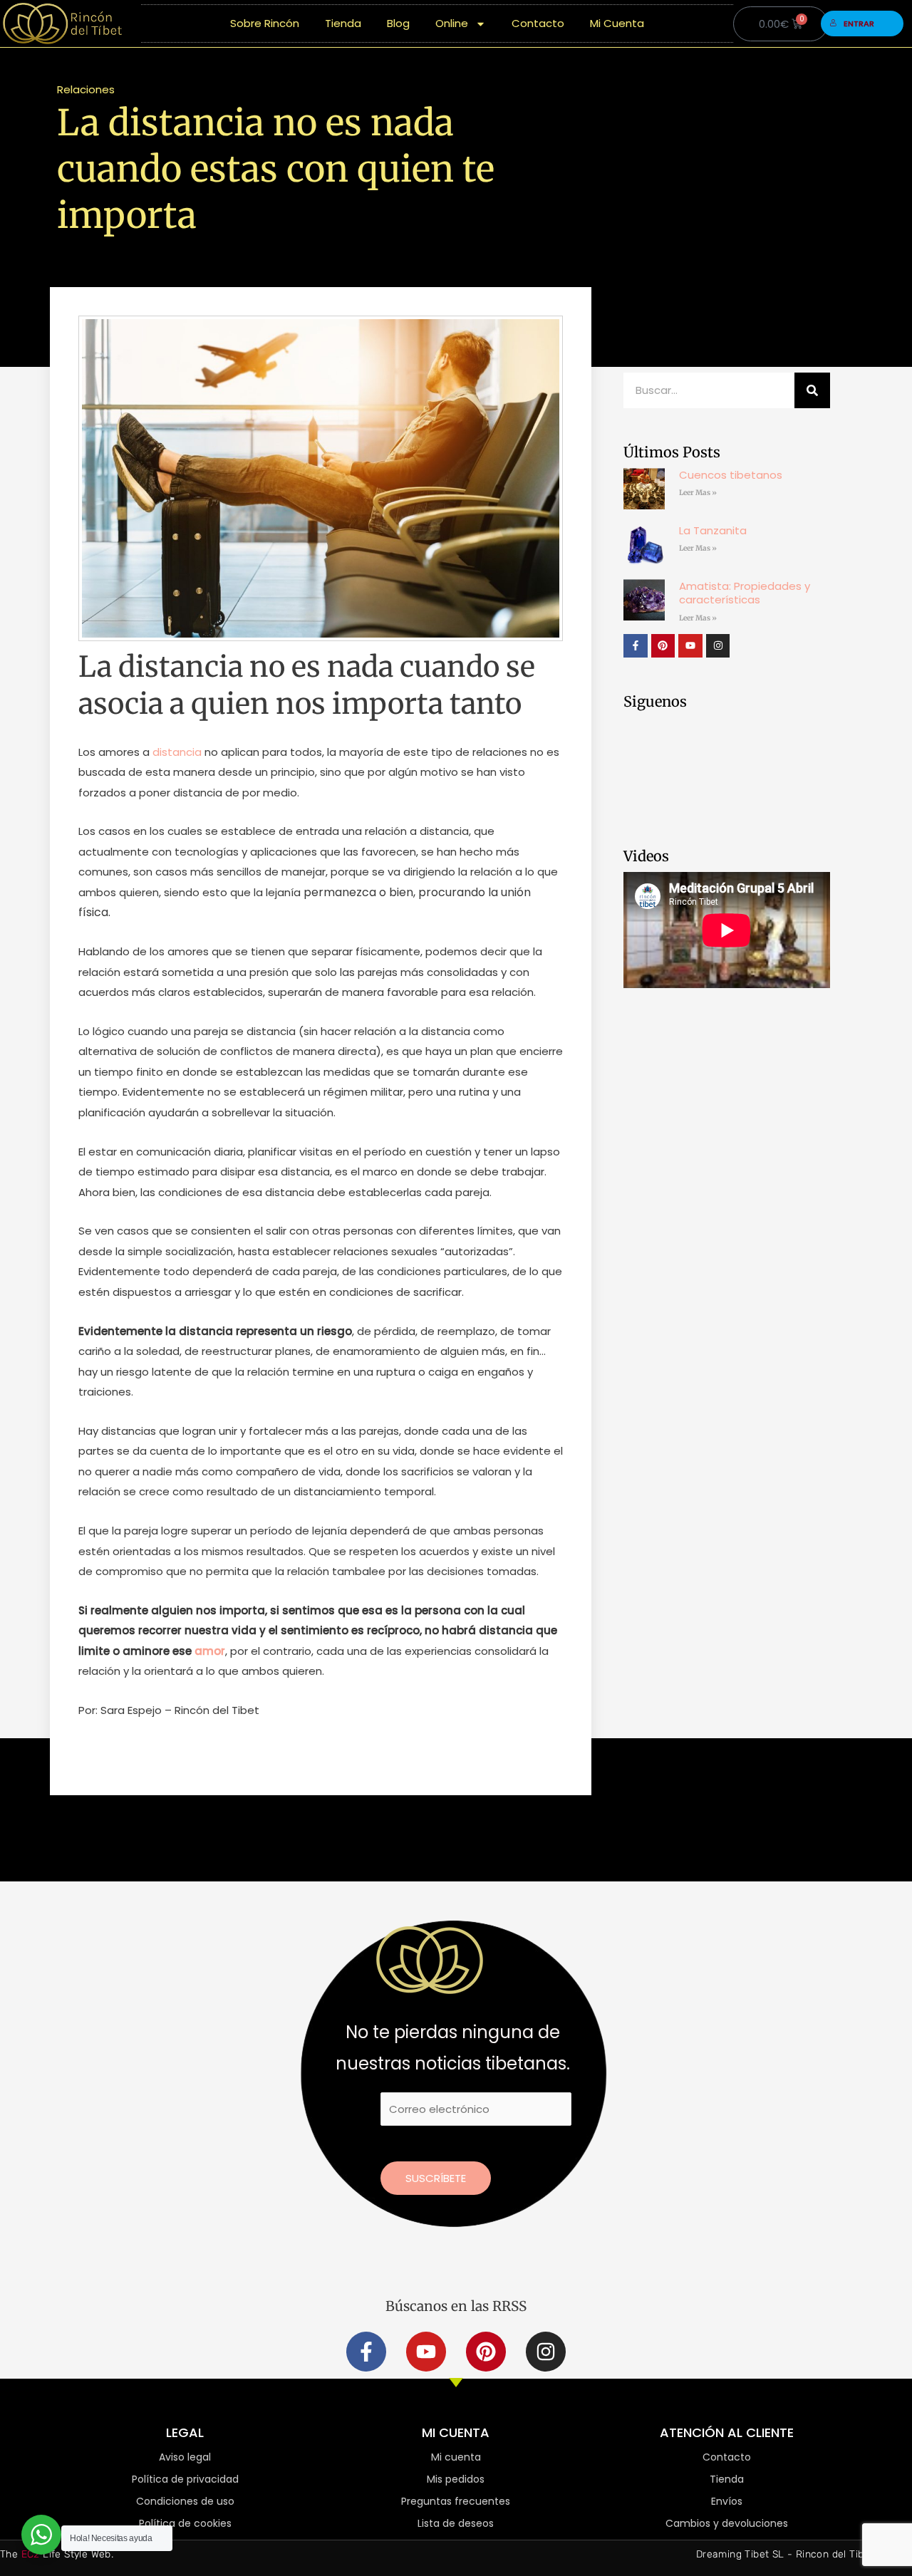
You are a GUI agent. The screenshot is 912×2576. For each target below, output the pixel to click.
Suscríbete (436, 2178)
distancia (176, 752)
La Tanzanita (713, 530)
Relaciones (86, 89)
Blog (398, 23)
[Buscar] (812, 390)
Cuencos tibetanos (731, 475)
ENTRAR (859, 24)
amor (210, 1651)
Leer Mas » (698, 493)
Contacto (538, 23)
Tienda (343, 23)
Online (452, 23)
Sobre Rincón (265, 23)
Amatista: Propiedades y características (745, 593)
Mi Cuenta (617, 23)
